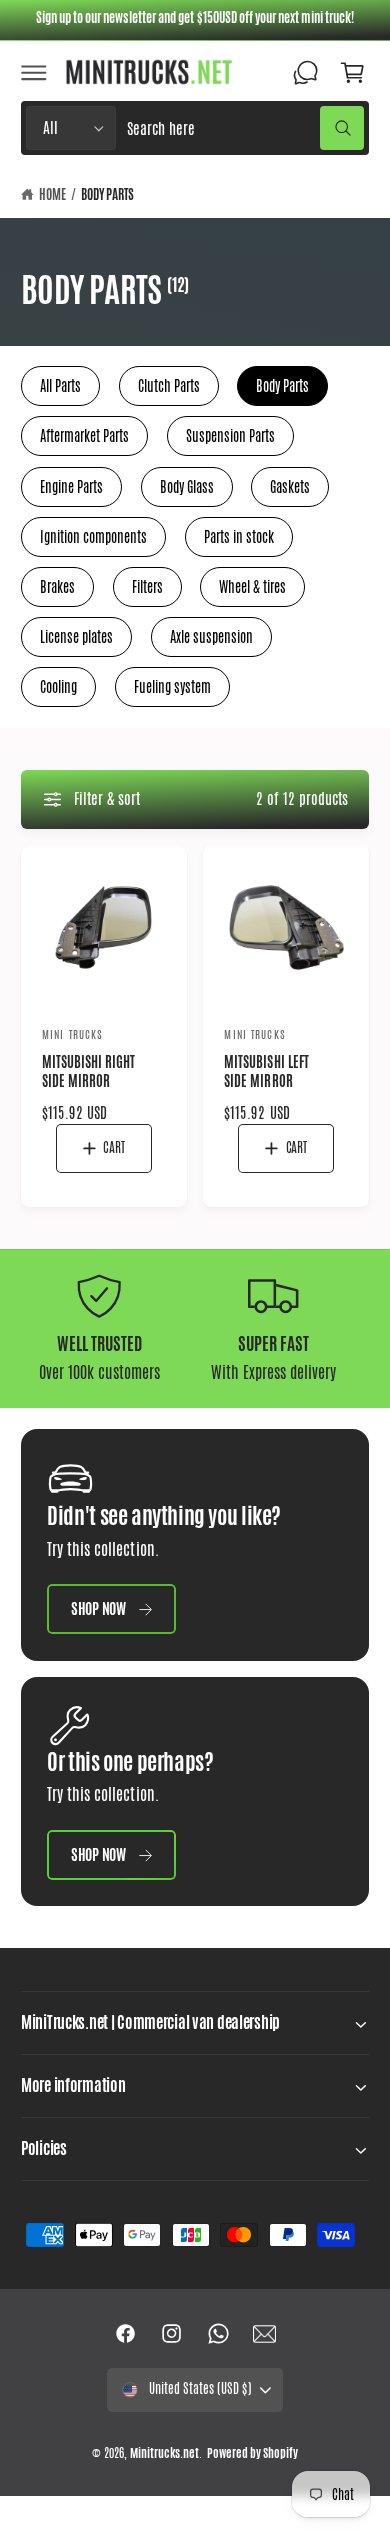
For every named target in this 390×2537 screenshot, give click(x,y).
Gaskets (290, 487)
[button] (34, 72)
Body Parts (282, 386)
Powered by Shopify (252, 2453)
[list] (195, 1329)
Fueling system (172, 687)
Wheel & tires (252, 587)
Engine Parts (71, 487)
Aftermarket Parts (84, 436)
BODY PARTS (107, 195)
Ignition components (93, 537)
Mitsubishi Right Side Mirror (88, 1072)
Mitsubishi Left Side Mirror (266, 1072)
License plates (76, 637)
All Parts (60, 386)
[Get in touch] (306, 72)
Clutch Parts (169, 386)
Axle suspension (211, 637)
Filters (147, 587)
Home (52, 195)
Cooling (58, 687)
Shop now (98, 1608)
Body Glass (187, 487)
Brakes (57, 587)
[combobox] (245, 128)
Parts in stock (239, 537)
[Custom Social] (264, 2334)
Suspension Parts (230, 436)
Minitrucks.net (164, 2453)
